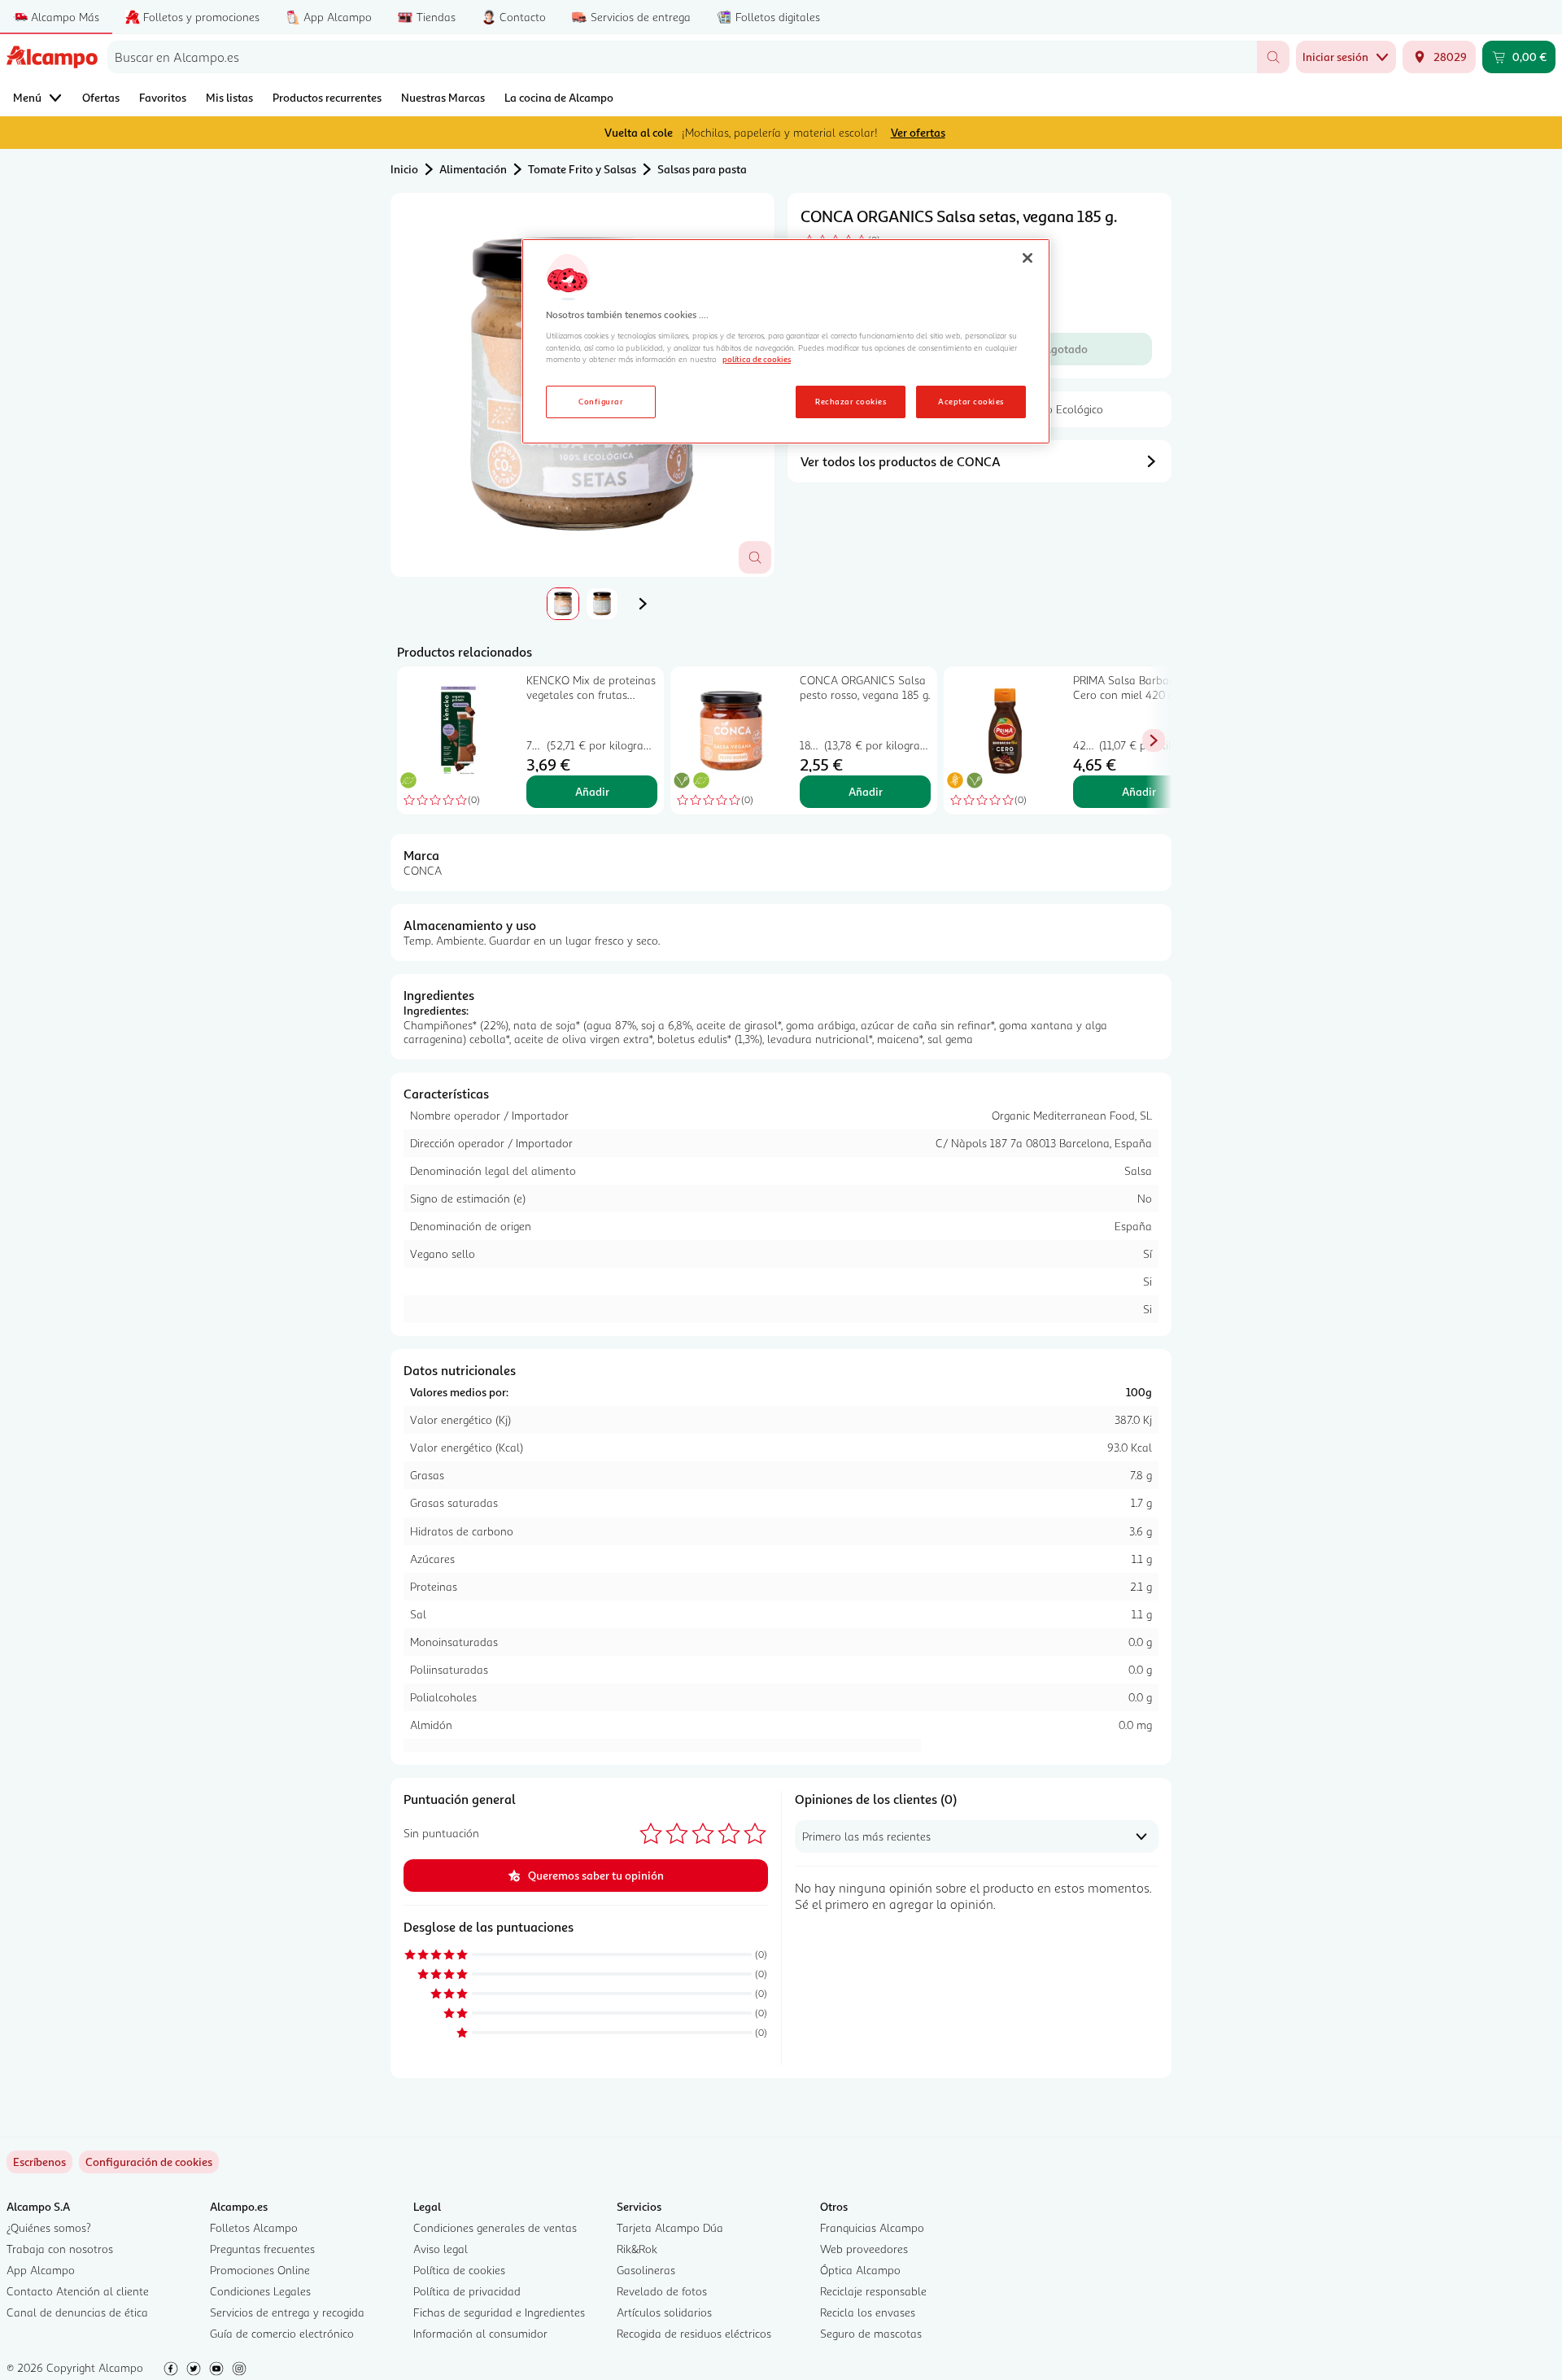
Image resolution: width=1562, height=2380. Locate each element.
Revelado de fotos (662, 2291)
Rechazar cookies (851, 401)
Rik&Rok (637, 2249)
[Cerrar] (1028, 258)
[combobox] (682, 57)
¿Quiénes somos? (49, 2227)
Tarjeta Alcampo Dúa (670, 2227)
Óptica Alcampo (860, 2270)
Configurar (601, 401)
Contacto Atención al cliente (78, 2291)
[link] (149, 2162)
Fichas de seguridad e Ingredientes (499, 2312)
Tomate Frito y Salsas (582, 169)
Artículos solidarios (664, 2312)
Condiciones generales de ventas (495, 2227)
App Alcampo (41, 2270)
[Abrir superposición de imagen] (755, 557)
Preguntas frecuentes (262, 2249)
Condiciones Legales (260, 2291)
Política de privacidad (467, 2291)
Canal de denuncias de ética (77, 2312)
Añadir (592, 791)
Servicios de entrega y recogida (287, 2312)
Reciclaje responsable (873, 2291)
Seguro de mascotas (871, 2333)
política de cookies (757, 359)
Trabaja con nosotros (60, 2249)
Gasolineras (646, 2270)
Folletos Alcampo (254, 2227)
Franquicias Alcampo (872, 2227)
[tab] (563, 604)
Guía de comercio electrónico (282, 2333)
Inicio (404, 169)
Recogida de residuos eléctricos (694, 2333)
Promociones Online (260, 2270)
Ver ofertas (918, 132)
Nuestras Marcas (443, 97)
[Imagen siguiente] (643, 604)
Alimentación (473, 169)
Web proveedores (864, 2249)
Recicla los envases (868, 2312)
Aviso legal (441, 2249)
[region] (786, 342)
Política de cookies (459, 2270)
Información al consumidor (480, 2333)
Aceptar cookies (971, 401)
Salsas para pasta (702, 169)
